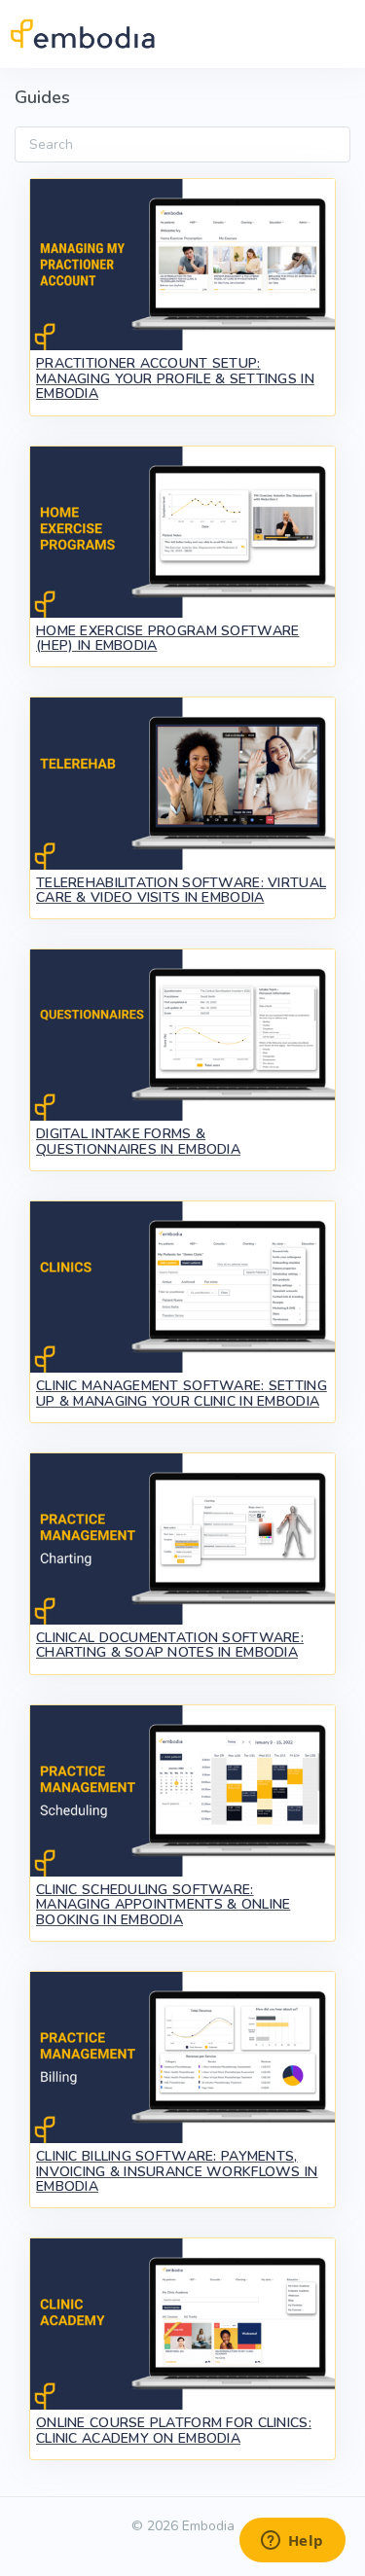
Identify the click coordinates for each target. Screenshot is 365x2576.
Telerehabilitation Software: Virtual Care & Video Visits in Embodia (181, 890)
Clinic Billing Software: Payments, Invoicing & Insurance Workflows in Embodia (177, 2171)
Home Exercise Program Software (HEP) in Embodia (167, 638)
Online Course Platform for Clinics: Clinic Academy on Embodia (174, 2430)
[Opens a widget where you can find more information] (292, 2542)
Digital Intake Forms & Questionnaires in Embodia (138, 1141)
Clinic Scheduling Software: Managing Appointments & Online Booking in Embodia (163, 1905)
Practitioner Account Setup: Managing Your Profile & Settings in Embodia (175, 378)
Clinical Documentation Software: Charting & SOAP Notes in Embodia (170, 1645)
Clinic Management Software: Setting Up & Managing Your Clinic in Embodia (182, 1393)
